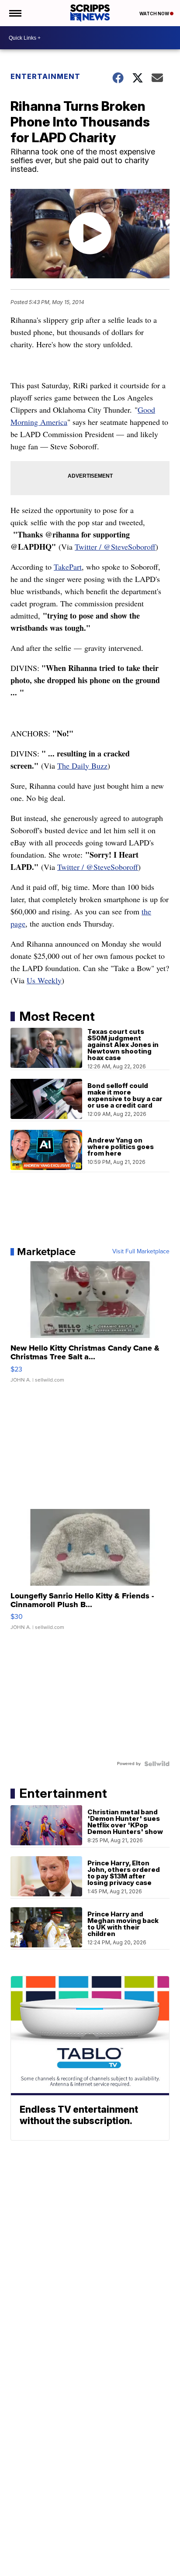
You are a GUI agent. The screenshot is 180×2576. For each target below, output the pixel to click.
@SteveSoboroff (112, 867)
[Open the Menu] (15, 13)
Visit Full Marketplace (141, 1252)
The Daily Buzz (82, 766)
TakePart (68, 567)
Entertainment (45, 76)
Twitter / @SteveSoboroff (115, 547)
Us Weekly (44, 980)
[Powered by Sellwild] (157, 1764)
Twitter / (72, 867)
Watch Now (155, 14)
